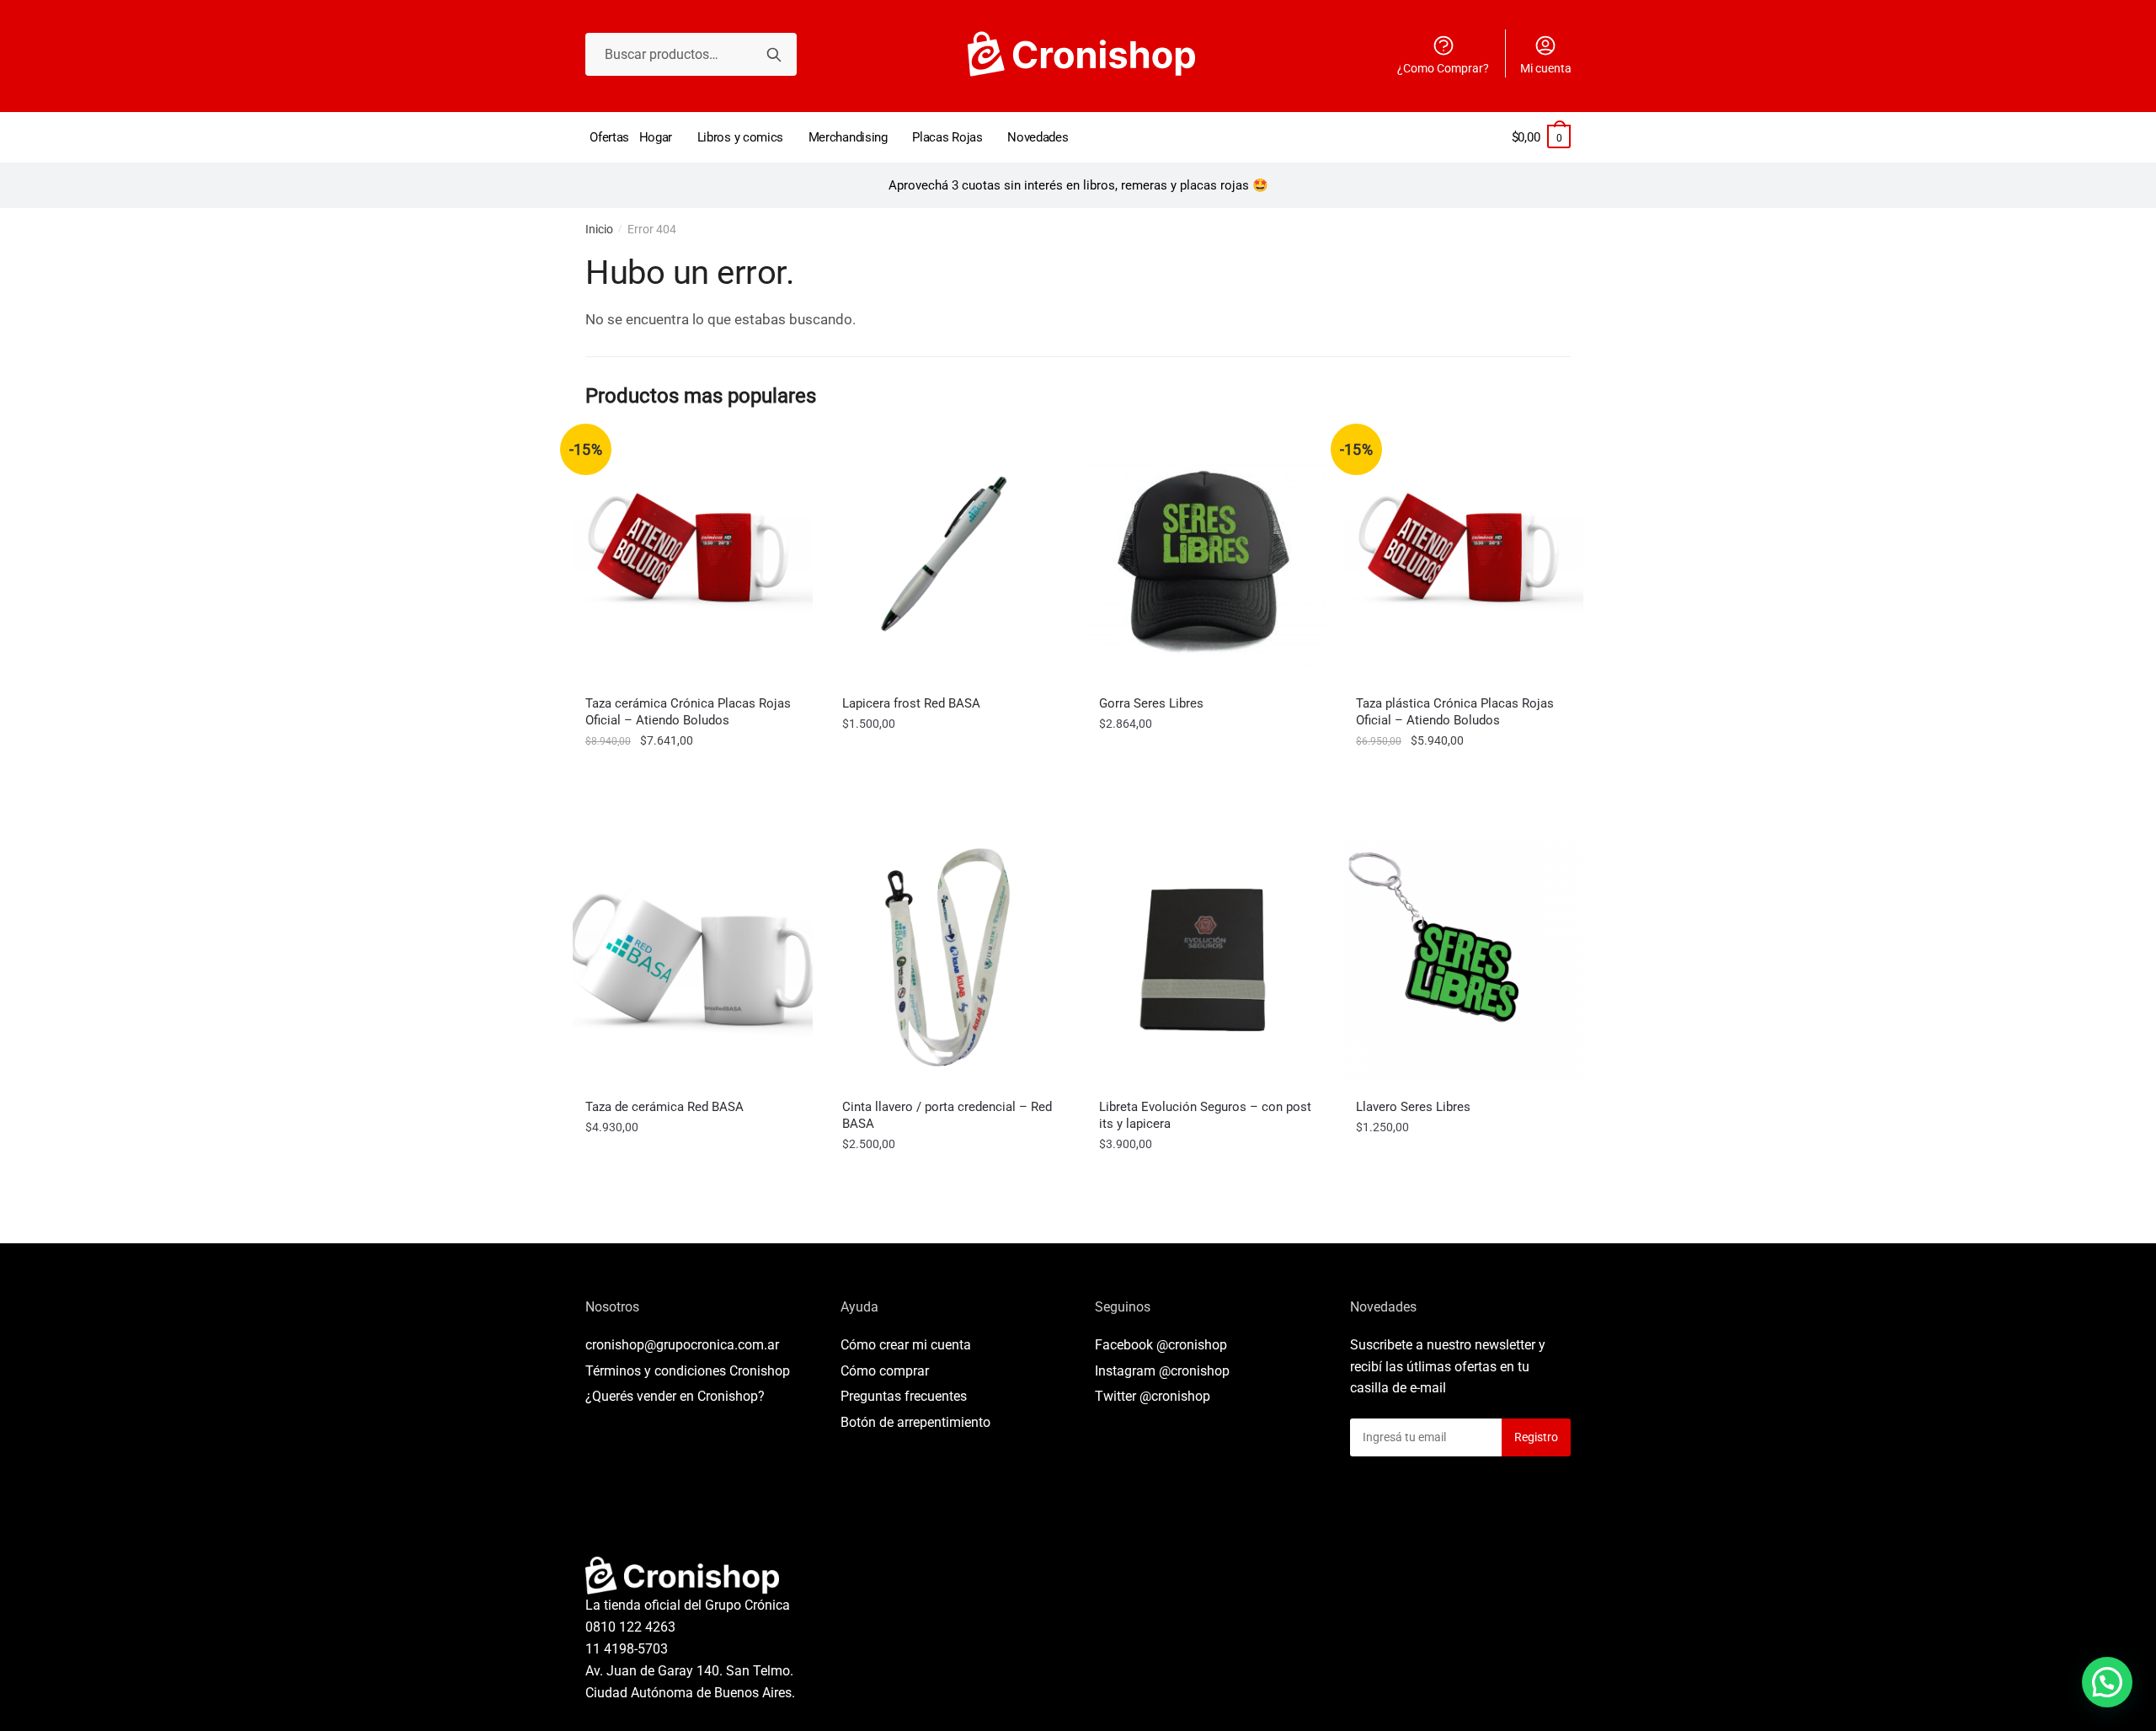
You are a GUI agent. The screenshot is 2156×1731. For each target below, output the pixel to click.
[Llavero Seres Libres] (1463, 960)
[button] (2107, 1682)
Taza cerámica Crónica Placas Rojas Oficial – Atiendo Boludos (688, 712)
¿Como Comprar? (1443, 68)
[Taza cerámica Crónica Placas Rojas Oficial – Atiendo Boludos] (693, 556)
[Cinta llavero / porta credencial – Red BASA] (950, 960)
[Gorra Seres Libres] (1206, 556)
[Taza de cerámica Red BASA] (693, 960)
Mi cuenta (1546, 68)
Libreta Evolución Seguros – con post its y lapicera (1205, 1115)
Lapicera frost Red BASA (911, 703)
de (915, 1422)
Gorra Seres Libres (1151, 703)
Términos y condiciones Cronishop (688, 1371)
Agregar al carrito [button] (693, 778)
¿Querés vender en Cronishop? (675, 1396)
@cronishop (1192, 1345)
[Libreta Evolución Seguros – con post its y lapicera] (1206, 960)
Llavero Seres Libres (1413, 1107)
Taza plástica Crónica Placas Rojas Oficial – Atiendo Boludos (1455, 712)
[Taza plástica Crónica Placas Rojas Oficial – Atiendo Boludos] (1463, 556)
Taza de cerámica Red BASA (664, 1107)
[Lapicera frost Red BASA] (950, 556)
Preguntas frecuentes (904, 1396)
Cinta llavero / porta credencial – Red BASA (947, 1115)
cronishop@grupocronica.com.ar (682, 1345)
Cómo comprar (885, 1371)
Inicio (599, 229)
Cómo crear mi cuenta (906, 1345)
